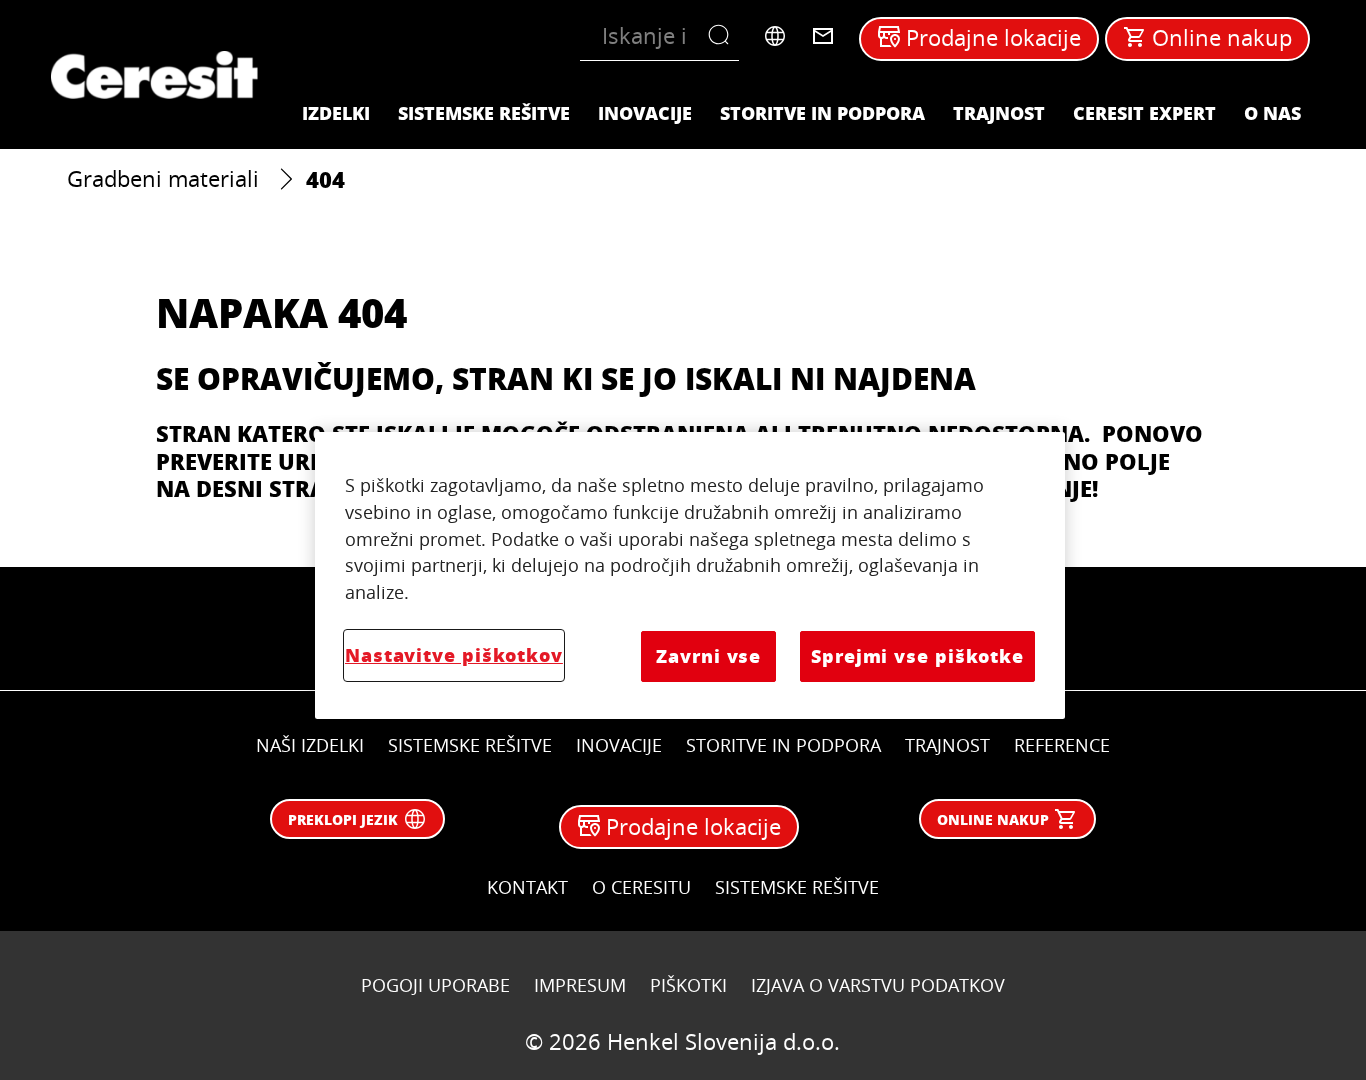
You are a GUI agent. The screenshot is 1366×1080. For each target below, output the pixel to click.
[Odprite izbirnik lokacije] (775, 36)
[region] (690, 575)
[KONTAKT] (823, 36)
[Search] (723, 36)
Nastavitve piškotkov (454, 655)
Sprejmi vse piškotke (917, 656)
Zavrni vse (708, 656)
